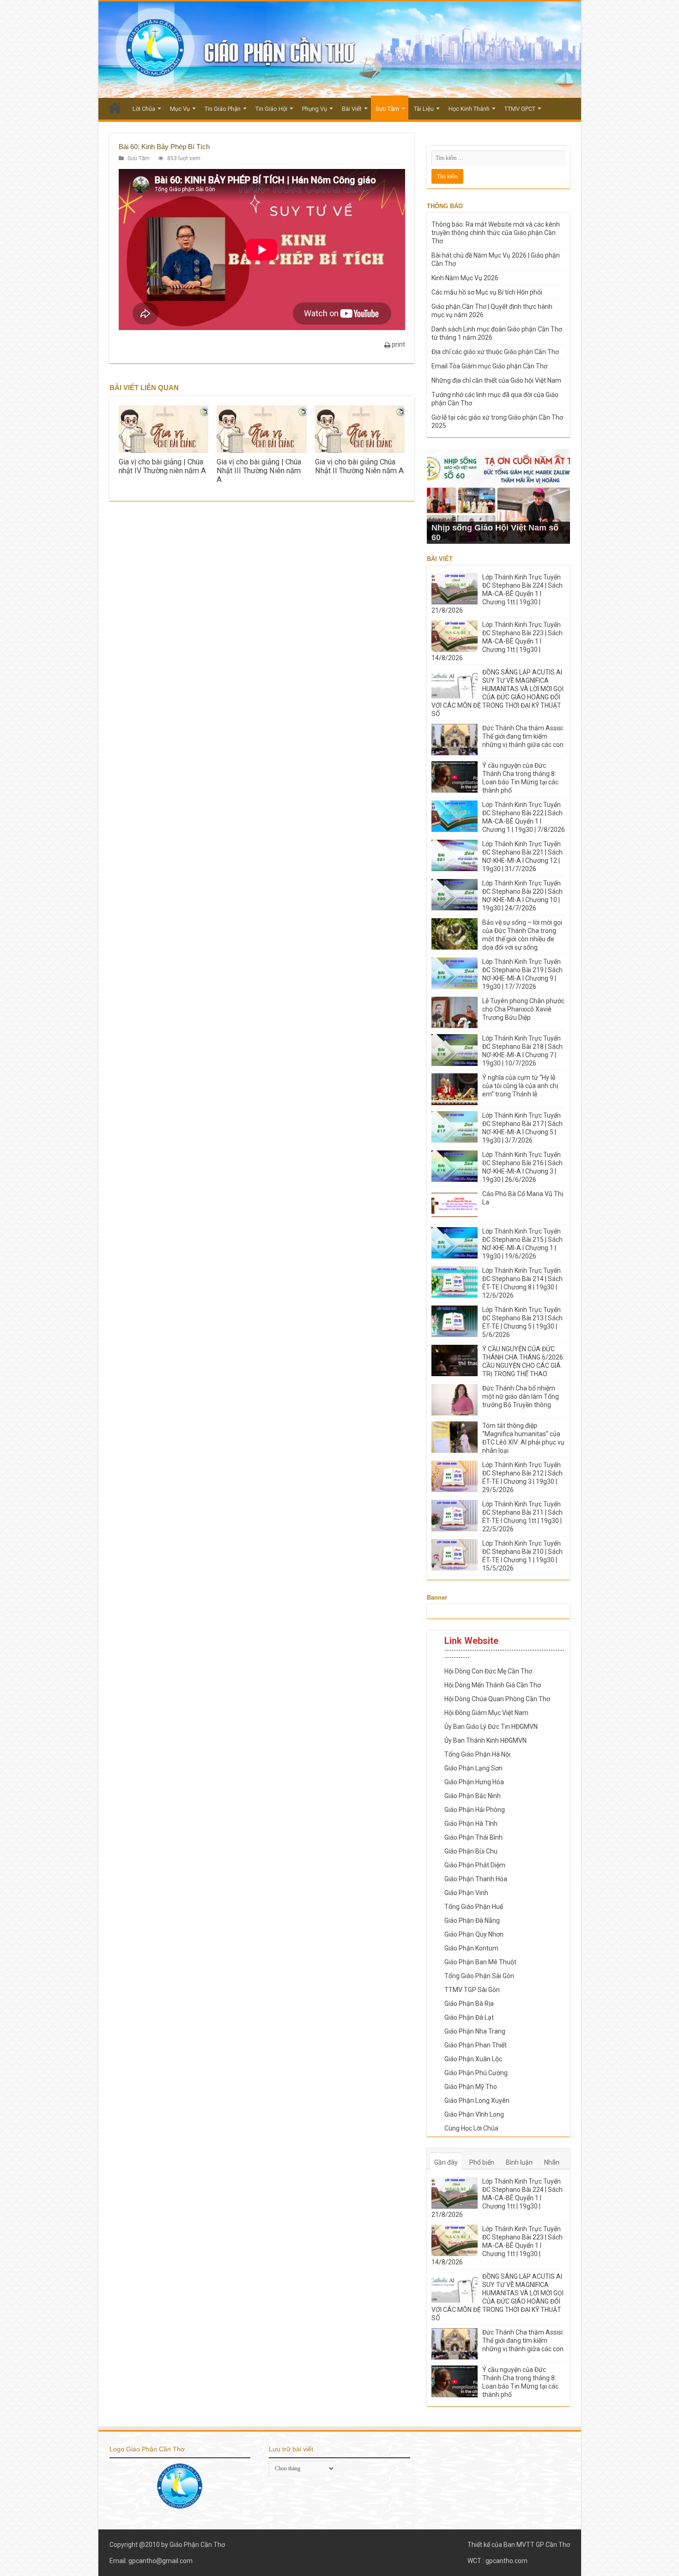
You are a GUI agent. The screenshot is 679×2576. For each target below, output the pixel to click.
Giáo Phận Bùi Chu (471, 1851)
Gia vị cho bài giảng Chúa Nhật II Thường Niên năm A (359, 466)
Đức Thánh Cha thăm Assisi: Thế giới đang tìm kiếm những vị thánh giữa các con (523, 736)
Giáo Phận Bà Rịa (469, 2004)
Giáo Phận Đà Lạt (469, 2017)
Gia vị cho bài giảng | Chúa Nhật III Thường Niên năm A (259, 471)
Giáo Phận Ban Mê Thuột (480, 1962)
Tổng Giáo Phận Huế (474, 1907)
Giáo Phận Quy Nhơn (474, 1934)
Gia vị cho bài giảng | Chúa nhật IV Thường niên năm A (162, 466)
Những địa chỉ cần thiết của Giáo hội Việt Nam (496, 380)
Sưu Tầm (387, 109)
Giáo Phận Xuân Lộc (473, 2059)
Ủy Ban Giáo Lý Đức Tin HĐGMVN (491, 1727)
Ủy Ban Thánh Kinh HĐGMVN (485, 1740)
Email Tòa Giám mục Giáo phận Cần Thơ (489, 366)
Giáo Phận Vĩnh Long (474, 2114)
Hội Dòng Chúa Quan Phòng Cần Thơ (497, 1699)
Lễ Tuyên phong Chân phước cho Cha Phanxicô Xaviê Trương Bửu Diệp (523, 1009)
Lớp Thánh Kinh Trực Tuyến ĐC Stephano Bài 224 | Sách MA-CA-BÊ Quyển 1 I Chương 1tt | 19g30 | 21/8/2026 (497, 594)
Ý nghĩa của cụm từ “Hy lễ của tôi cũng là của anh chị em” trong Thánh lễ (520, 1086)
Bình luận (519, 2162)
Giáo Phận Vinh (466, 1893)
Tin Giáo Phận (223, 109)
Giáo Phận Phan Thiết (476, 2045)
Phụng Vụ (315, 109)
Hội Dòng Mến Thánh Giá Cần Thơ (493, 1685)
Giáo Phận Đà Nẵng (472, 1920)
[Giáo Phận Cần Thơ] (340, 50)
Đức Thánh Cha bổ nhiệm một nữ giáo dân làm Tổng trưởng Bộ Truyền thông (521, 1396)
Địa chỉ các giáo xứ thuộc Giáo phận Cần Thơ (495, 352)
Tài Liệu (424, 109)
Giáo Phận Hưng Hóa (474, 1782)
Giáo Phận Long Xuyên (477, 2101)
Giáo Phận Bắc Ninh (473, 1796)
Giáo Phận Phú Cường (476, 2073)
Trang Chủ (115, 108)
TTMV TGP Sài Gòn (472, 1990)
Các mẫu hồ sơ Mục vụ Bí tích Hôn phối (487, 292)
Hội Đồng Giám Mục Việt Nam (486, 1713)
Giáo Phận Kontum (471, 1948)
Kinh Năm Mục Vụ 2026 (465, 278)
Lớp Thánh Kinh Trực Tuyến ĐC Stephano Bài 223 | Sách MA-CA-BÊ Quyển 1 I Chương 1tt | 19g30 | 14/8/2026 (497, 641)
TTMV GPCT (520, 109)
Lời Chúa (144, 109)
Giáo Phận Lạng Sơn (473, 1768)
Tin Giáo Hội (271, 109)
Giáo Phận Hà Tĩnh (471, 1824)
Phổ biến (482, 2162)
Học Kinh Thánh (469, 109)
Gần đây (446, 2162)
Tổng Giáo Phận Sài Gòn (479, 1976)
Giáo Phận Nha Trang (475, 2031)
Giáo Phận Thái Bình (473, 1837)
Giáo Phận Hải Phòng (475, 1810)
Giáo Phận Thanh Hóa (476, 1879)
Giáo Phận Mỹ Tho (471, 2087)
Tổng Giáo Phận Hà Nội (477, 1754)
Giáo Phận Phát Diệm (475, 1865)
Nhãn (552, 2162)
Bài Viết (352, 109)
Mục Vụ (180, 109)
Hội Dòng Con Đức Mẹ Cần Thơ (488, 1671)
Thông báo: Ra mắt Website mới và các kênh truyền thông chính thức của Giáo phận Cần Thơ (496, 233)
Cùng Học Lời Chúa (471, 2128)
